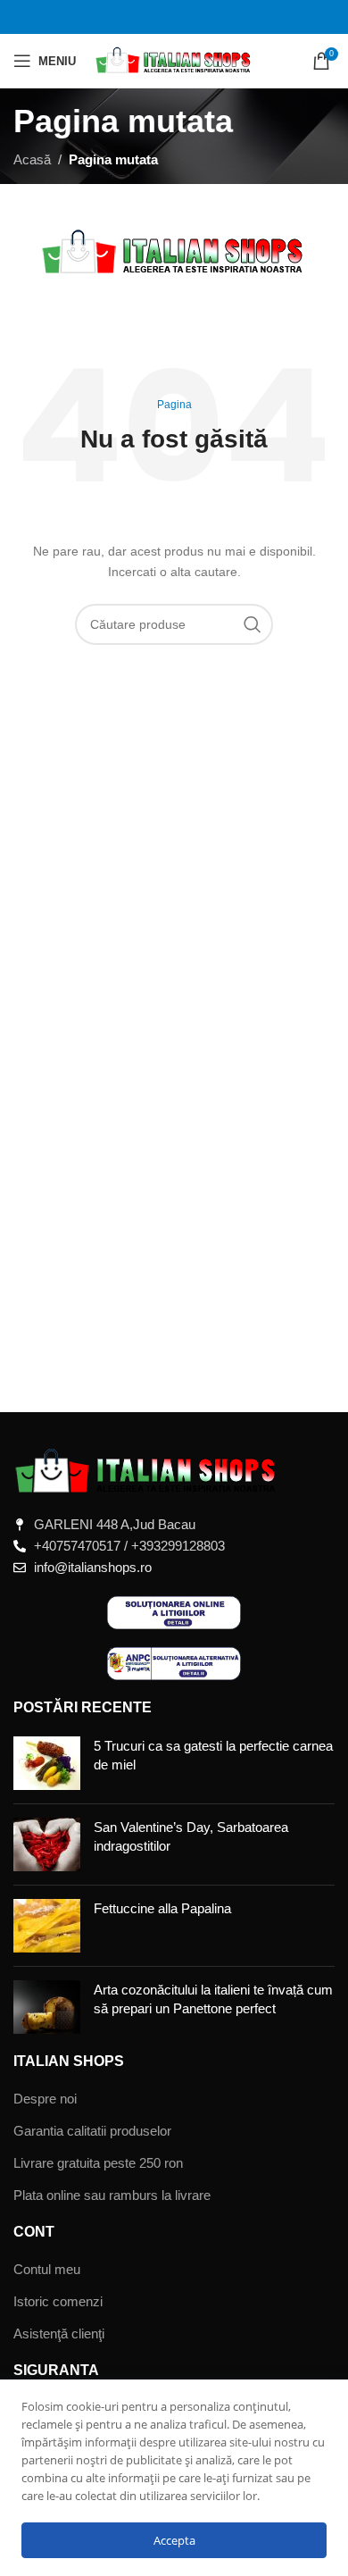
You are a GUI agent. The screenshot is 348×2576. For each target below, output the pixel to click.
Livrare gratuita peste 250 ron (98, 2163)
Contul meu (47, 2269)
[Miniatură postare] (47, 1763)
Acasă (32, 159)
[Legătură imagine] (147, 1471)
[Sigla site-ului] (174, 59)
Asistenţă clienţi (59, 2333)
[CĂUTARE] (253, 624)
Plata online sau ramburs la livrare (112, 2195)
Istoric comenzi (58, 2301)
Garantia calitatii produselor (92, 2131)
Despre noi (45, 2099)
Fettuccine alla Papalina (162, 1908)
